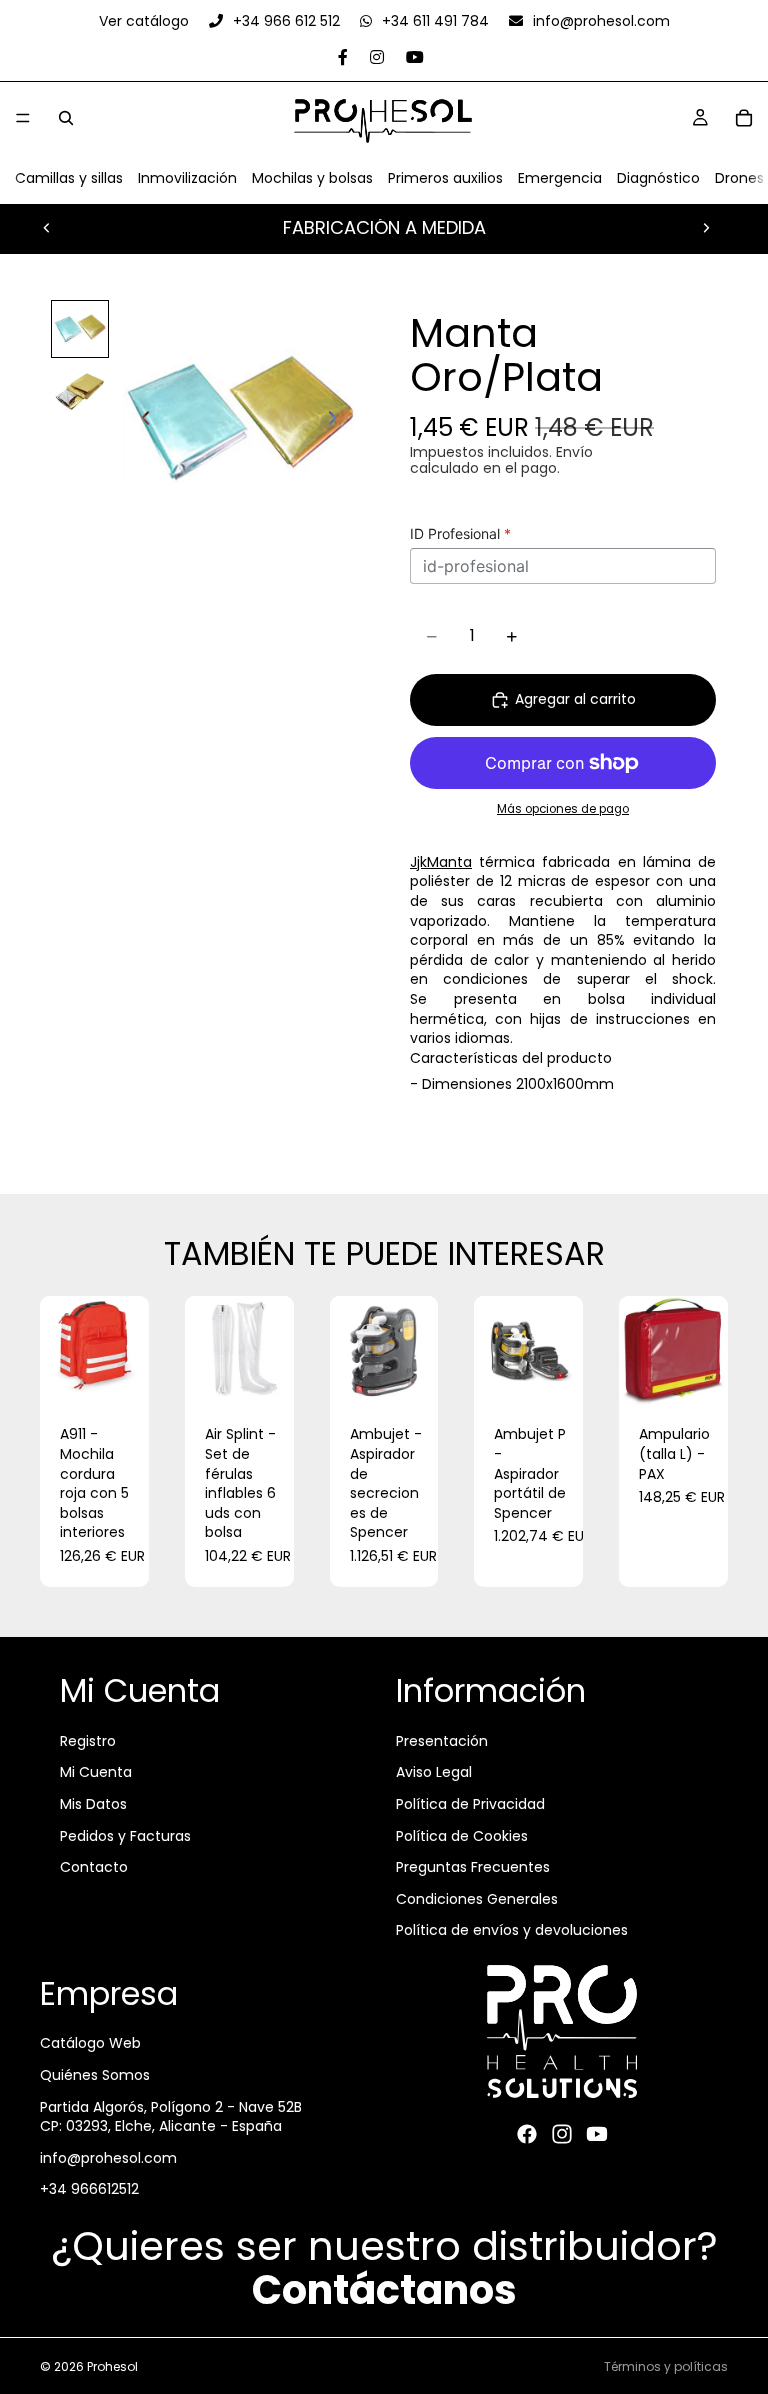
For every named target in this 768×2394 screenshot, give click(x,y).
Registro (88, 1741)
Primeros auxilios (445, 178)
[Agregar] (118, 1375)
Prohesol (112, 2366)
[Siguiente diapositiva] (706, 228)
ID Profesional (460, 533)
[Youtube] (597, 2134)
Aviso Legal (434, 1772)
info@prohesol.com (599, 21)
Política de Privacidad (470, 1804)
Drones (739, 178)
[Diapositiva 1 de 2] (80, 329)
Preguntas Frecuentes (473, 1867)
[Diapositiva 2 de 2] (80, 391)
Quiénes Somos (95, 2075)
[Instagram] (562, 2134)
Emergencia (560, 178)
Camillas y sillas (69, 178)
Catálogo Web (90, 2043)
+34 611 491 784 (435, 21)
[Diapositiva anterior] (47, 228)
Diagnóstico (658, 178)
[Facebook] (527, 2134)
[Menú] (23, 118)
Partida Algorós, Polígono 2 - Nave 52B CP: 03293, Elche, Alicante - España (171, 2117)
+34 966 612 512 (286, 21)
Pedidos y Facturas (125, 1835)
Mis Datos (93, 1804)
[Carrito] (744, 118)
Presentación (442, 1741)
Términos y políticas (666, 2366)
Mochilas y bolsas (312, 178)
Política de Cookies (462, 1835)
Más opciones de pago (563, 809)
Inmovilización (187, 178)
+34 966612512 (89, 2189)
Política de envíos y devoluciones (512, 1930)
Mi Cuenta (96, 1772)
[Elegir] (408, 1375)
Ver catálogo (146, 21)
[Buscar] (66, 118)
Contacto (94, 1867)
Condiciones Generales (477, 1899)
